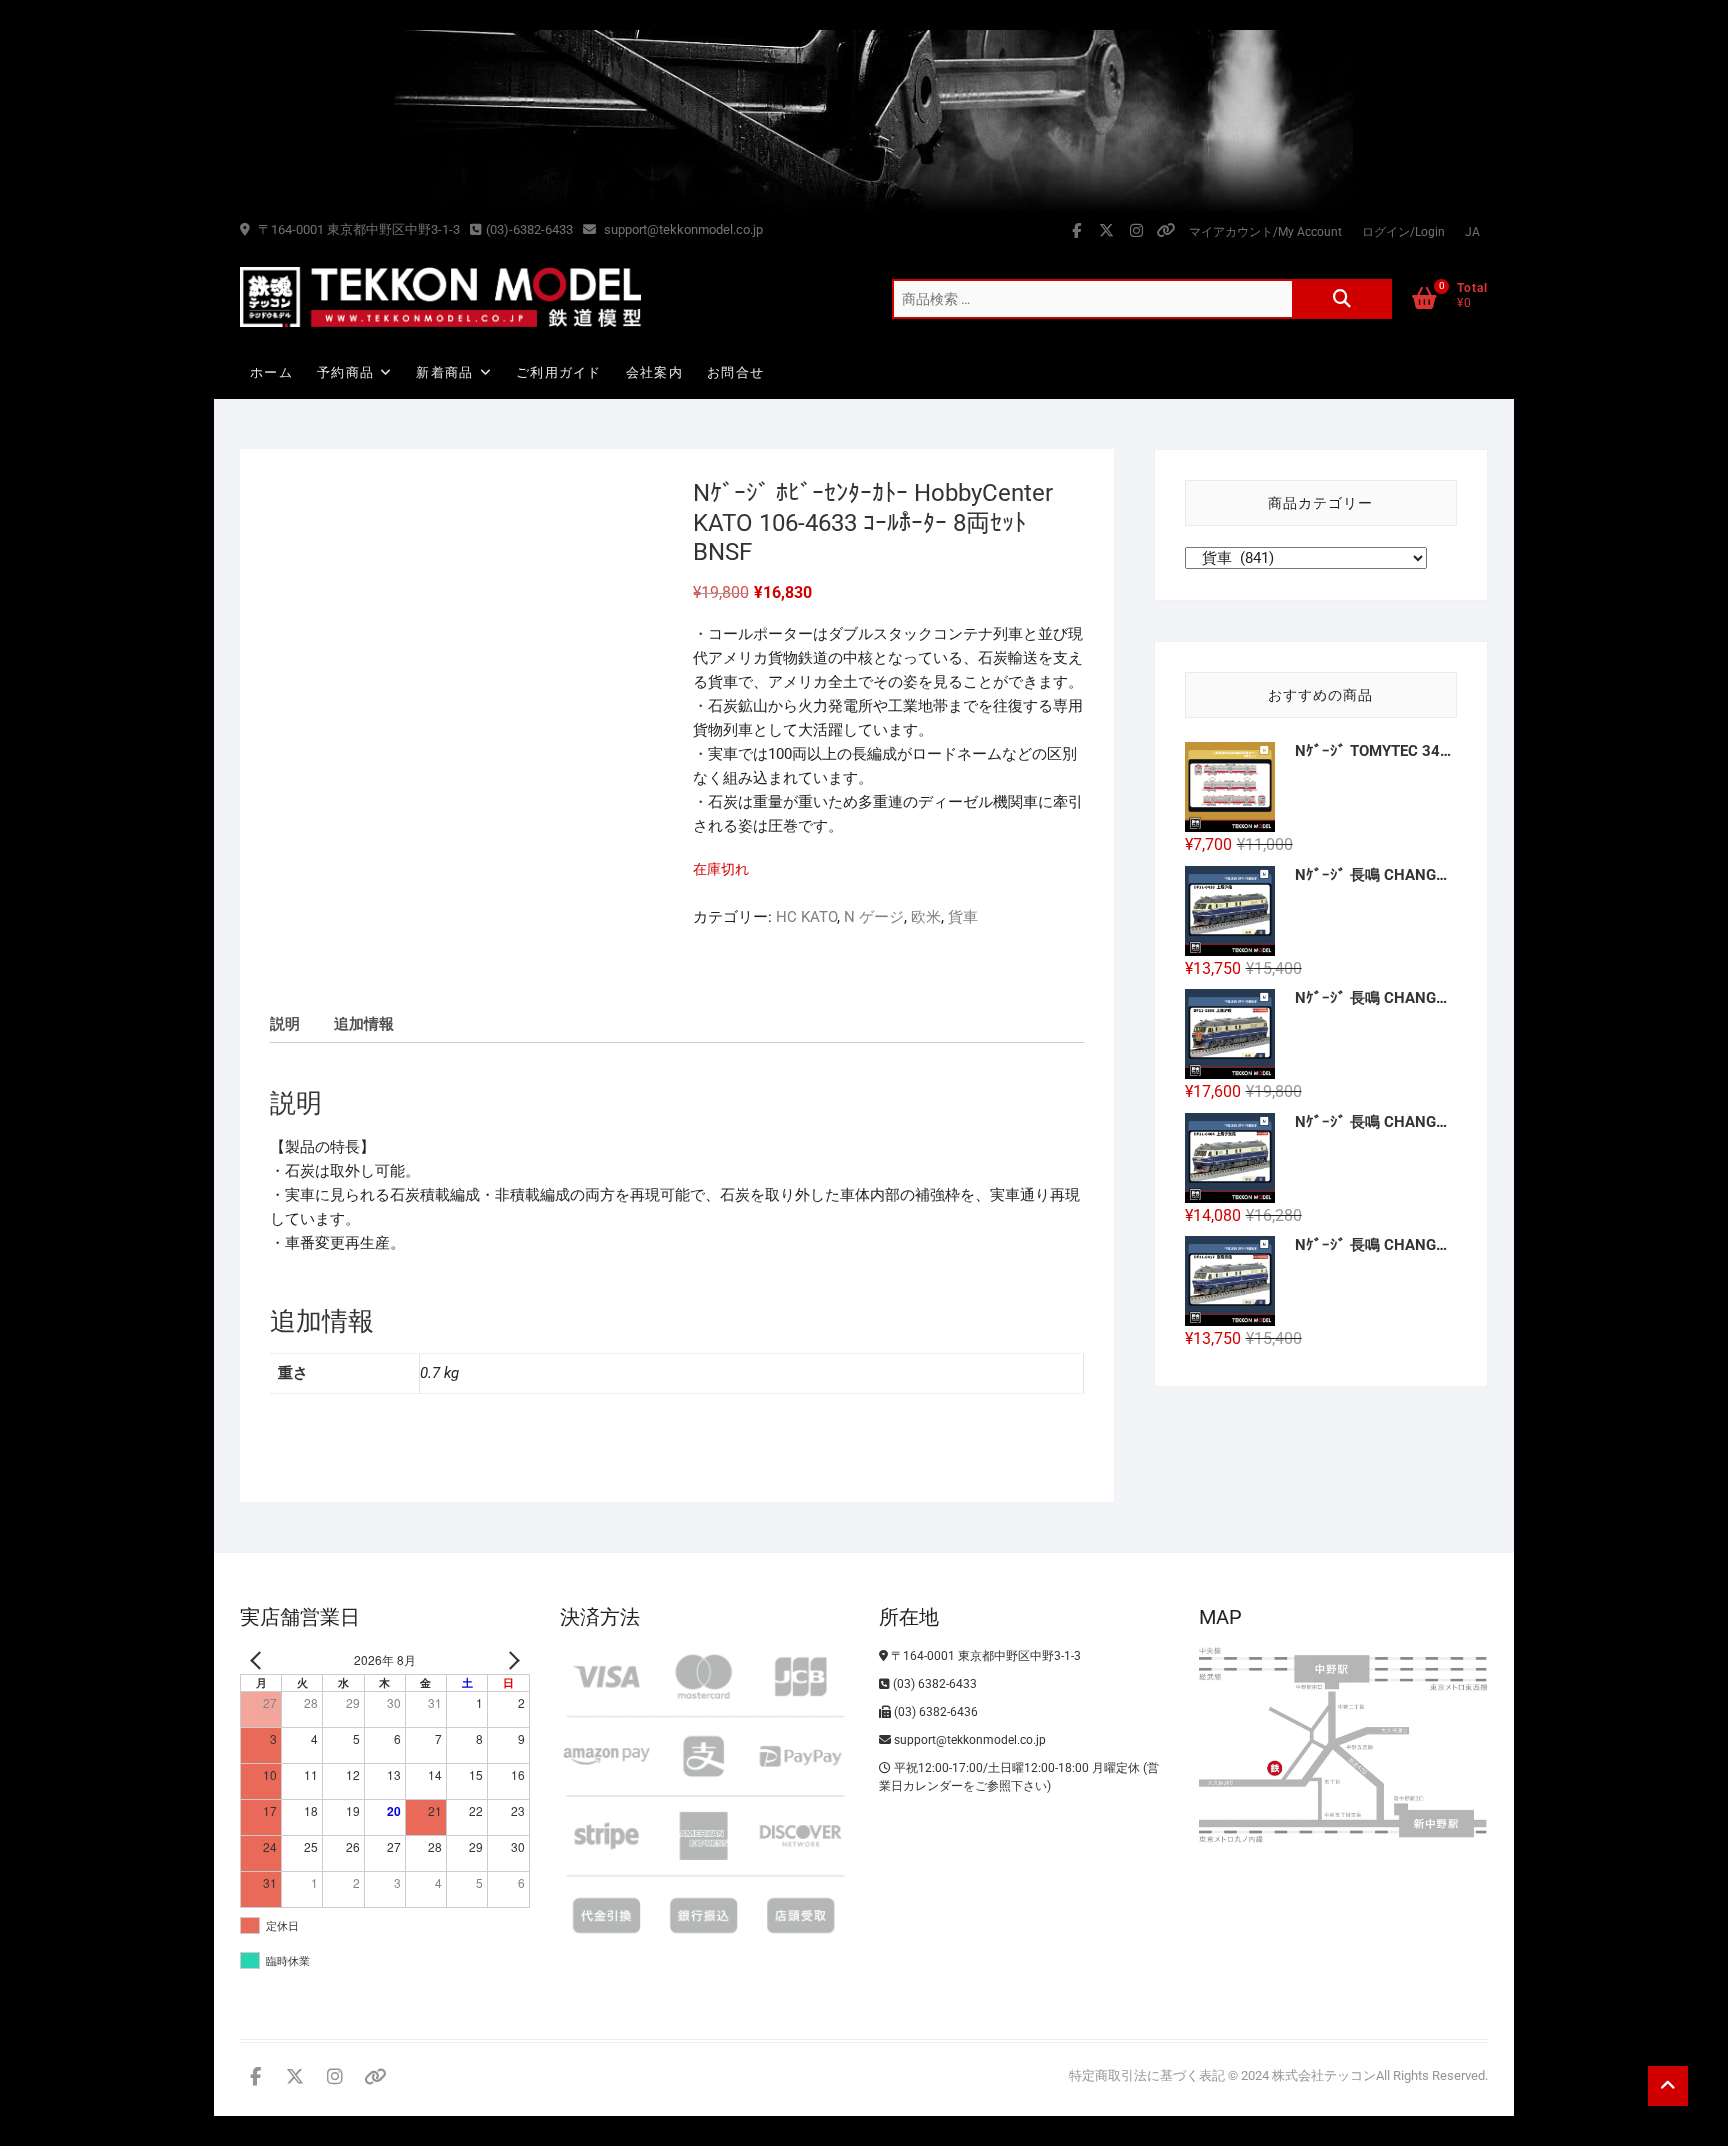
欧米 (926, 917)
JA (1472, 232)
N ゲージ (874, 917)
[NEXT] (511, 1660)
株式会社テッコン (1324, 2075)
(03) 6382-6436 (934, 1712)
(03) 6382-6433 (933, 1684)
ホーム (271, 372)
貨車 (963, 917)
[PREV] (259, 1660)
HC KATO (806, 917)
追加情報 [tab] (364, 1024)
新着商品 (444, 372)
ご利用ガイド (559, 372)
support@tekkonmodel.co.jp (682, 229)
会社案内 (654, 372)
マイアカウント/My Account (1265, 232)
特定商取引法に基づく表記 (1147, 2075)
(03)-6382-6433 (529, 229)
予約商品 (345, 372)
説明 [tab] (285, 1024)
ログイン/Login (1403, 232)
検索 (1342, 299)
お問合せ (735, 372)
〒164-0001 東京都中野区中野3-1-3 (357, 229)
